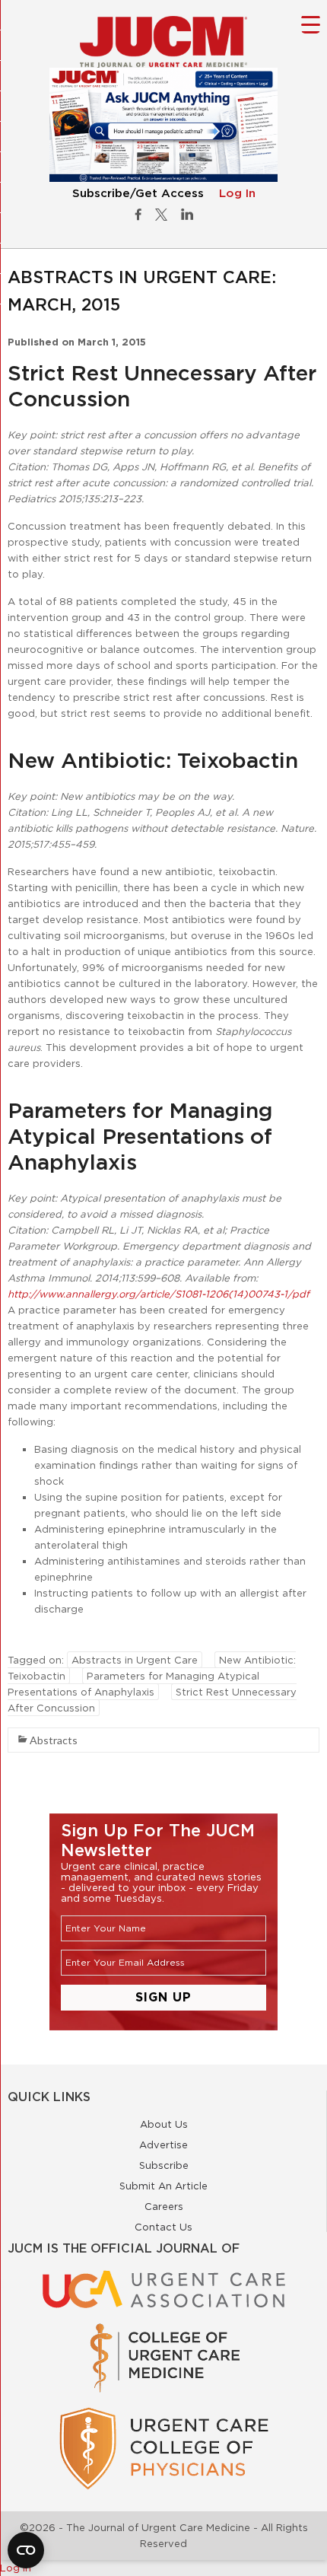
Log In (237, 194)
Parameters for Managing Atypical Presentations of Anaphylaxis (133, 1684)
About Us (164, 2124)
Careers (164, 2206)
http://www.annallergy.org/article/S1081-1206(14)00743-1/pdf (159, 1294)
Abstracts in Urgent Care (135, 1660)
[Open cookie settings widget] (26, 2550)
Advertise (163, 2145)
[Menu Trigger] (311, 24)
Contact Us (163, 2227)
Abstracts (54, 1740)
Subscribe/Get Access (138, 194)
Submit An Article (163, 2186)
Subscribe (164, 2165)
